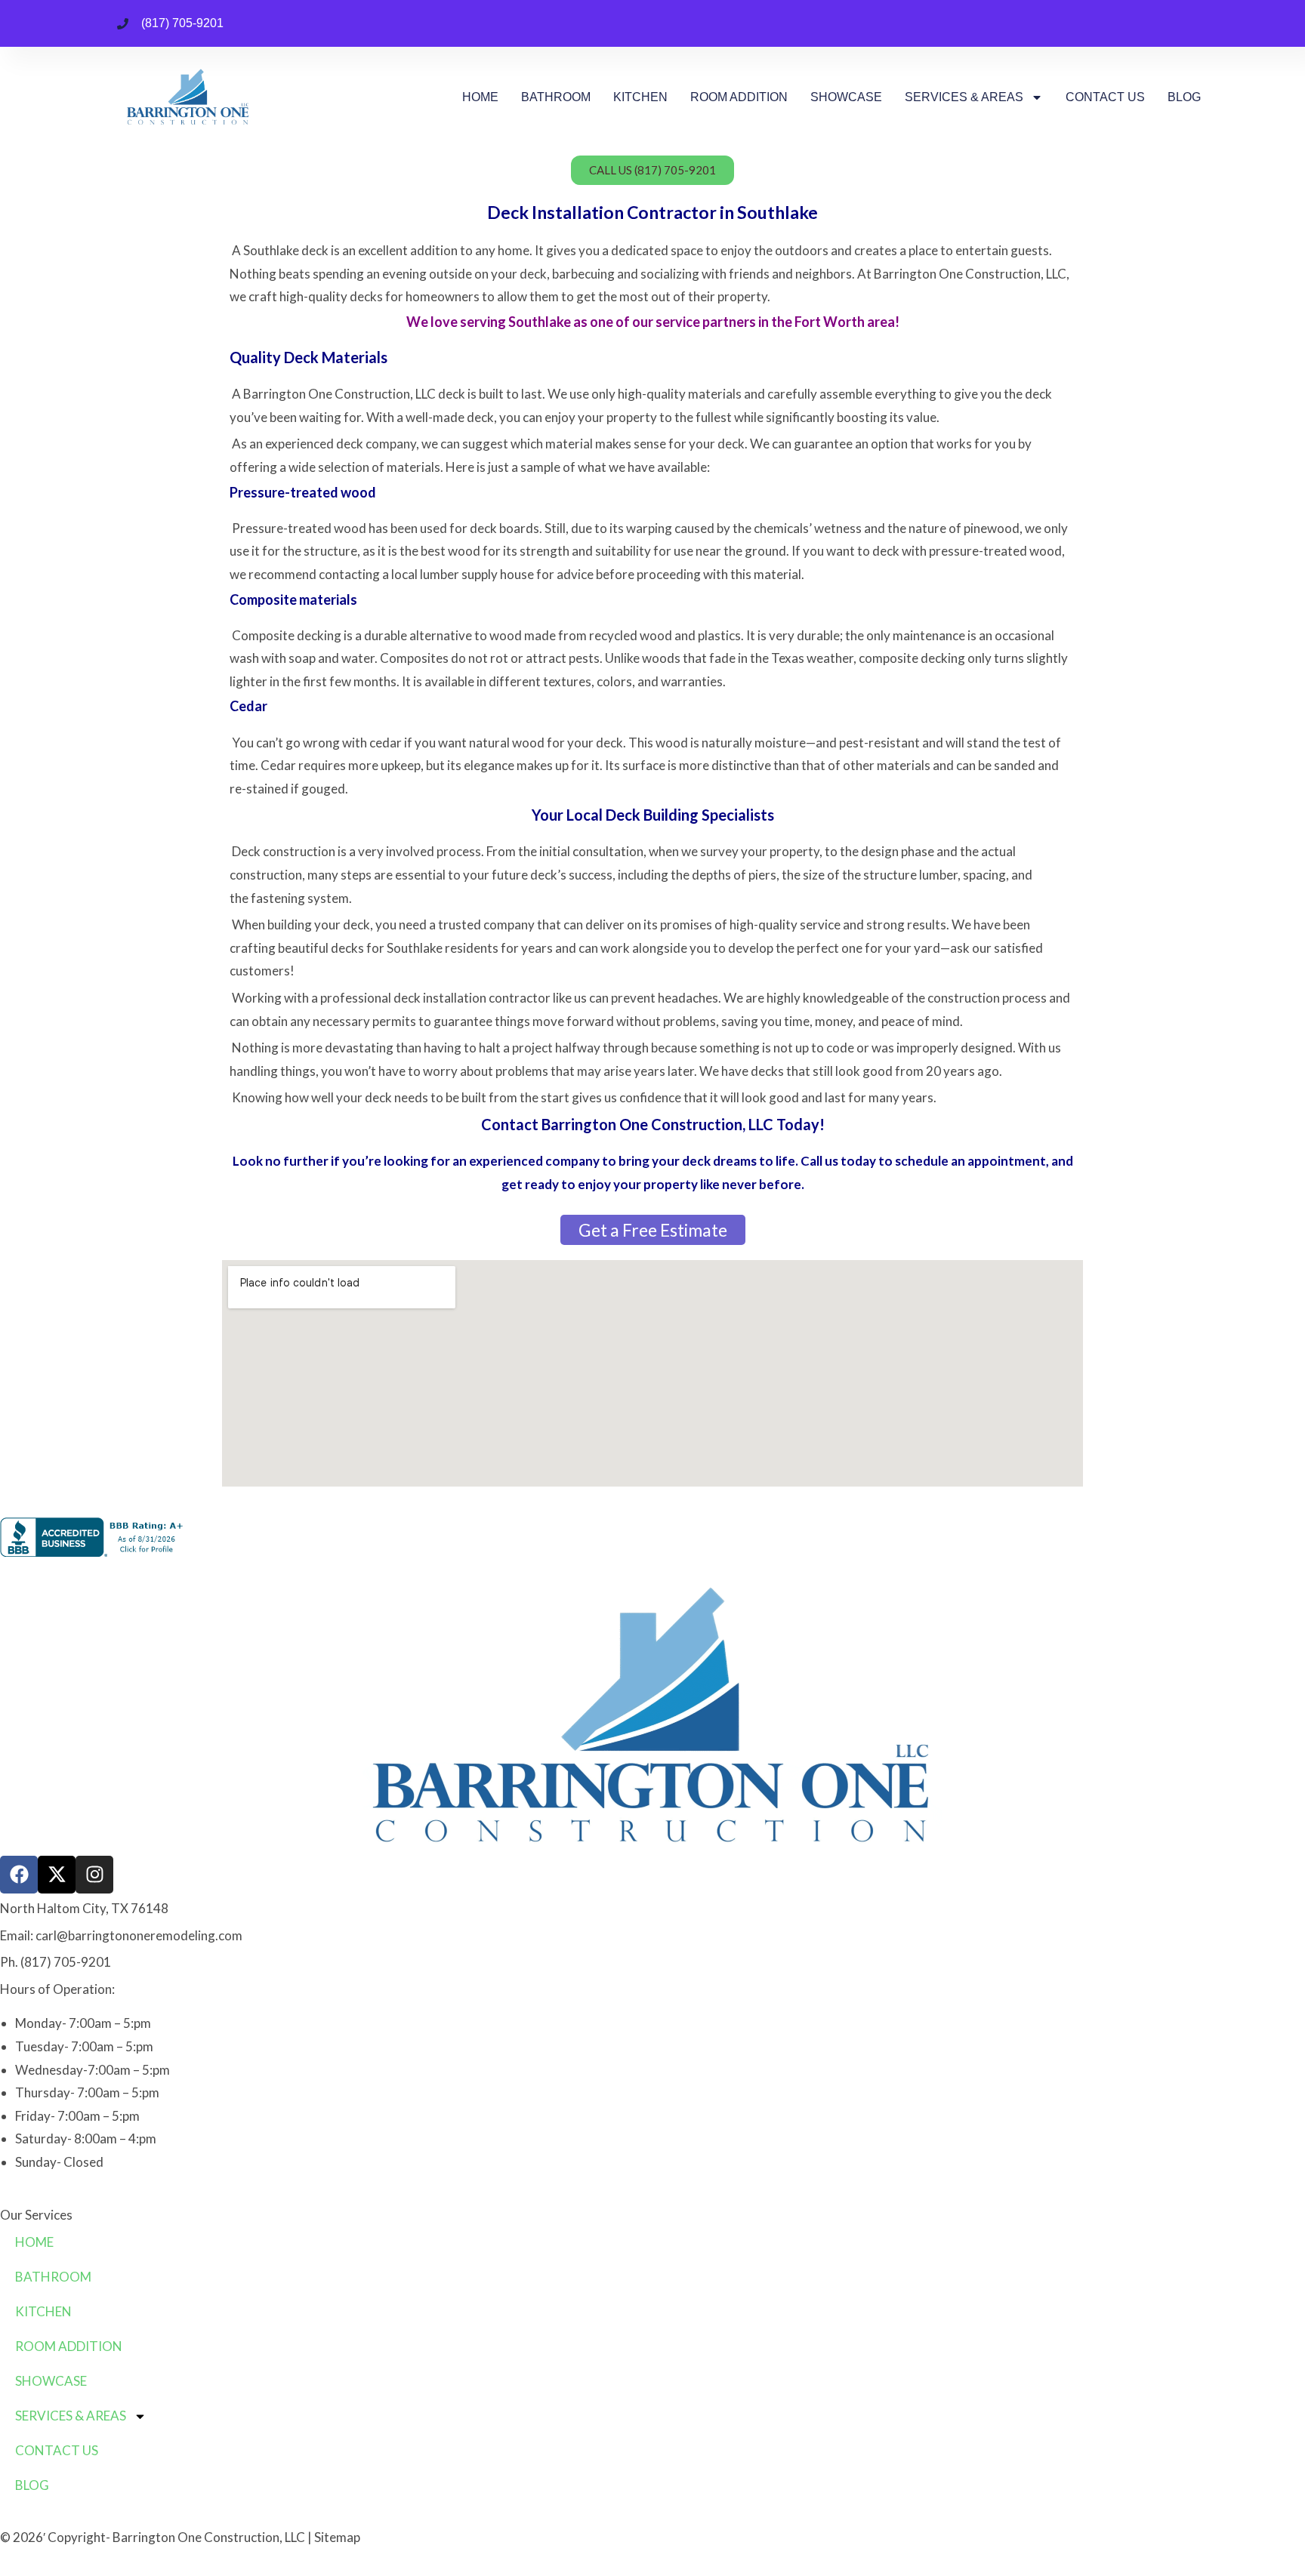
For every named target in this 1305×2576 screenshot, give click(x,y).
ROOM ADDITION (739, 97)
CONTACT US (1105, 97)
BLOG (1184, 97)
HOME (480, 97)
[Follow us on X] (57, 1875)
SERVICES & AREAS (964, 97)
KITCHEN (640, 97)
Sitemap (337, 2537)
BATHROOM (556, 97)
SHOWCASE (846, 97)
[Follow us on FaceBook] (19, 1875)
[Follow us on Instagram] (94, 1875)
